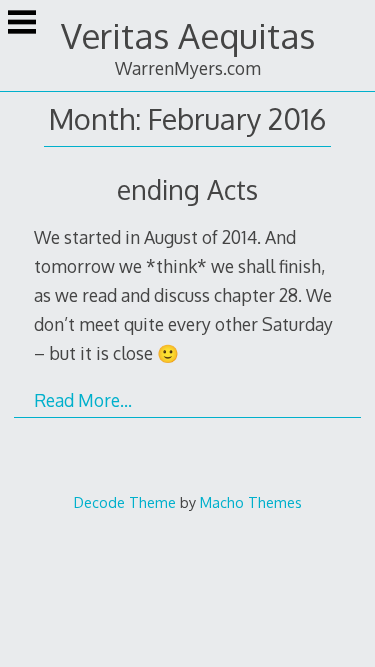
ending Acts (187, 189)
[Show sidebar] (22, 24)
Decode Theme (125, 502)
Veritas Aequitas (188, 35)
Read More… (83, 400)
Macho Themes (251, 502)
